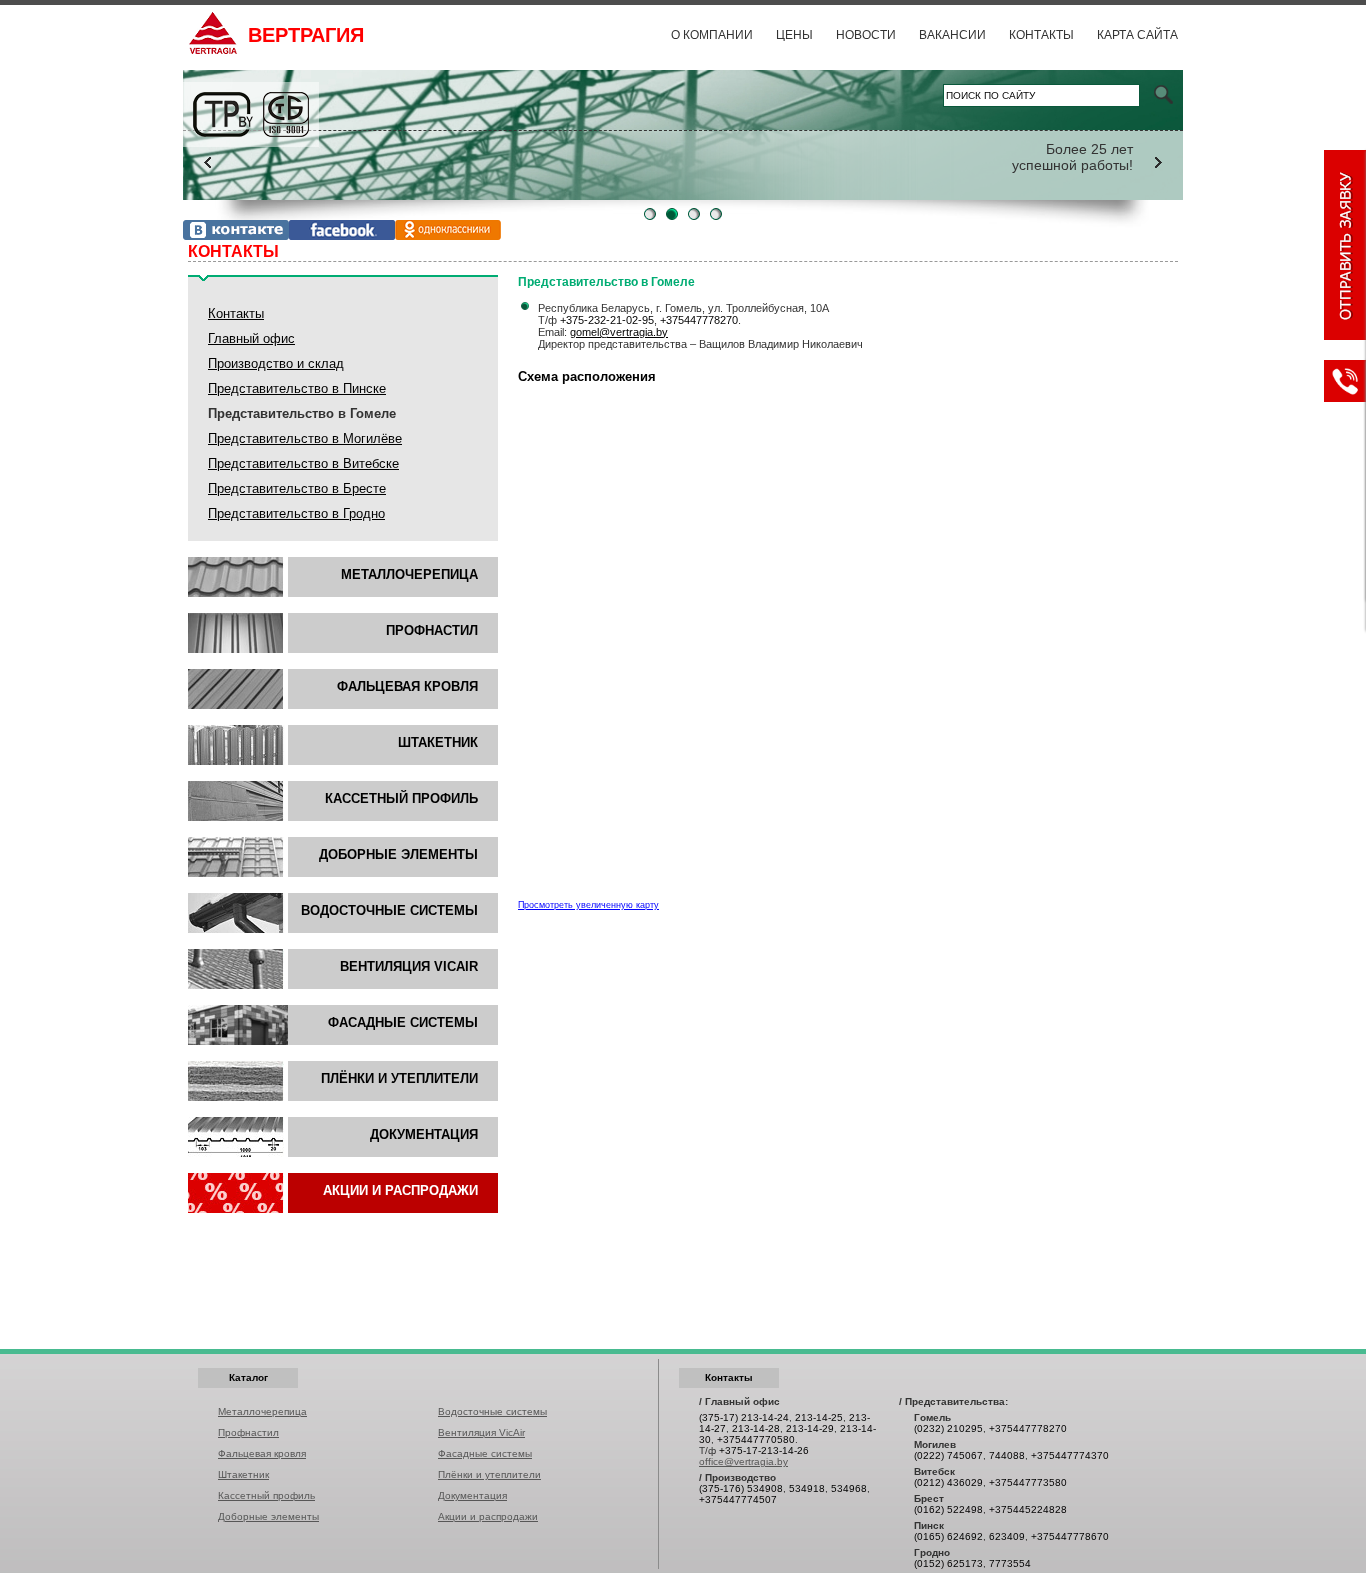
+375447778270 (699, 320)
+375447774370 (1070, 1455)
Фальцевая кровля (407, 686)
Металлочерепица (409, 574)
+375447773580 (1028, 1482)
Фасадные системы (485, 1453)
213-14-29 (810, 1428)
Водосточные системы (389, 910)
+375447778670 (1070, 1536)
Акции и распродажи (400, 1190)
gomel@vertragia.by (619, 332)
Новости (866, 35)
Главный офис (251, 338)
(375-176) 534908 (741, 1488)
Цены (794, 35)
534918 (807, 1488)
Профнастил (432, 630)
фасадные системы (403, 1022)
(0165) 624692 (948, 1536)
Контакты (1041, 35)
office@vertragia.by (743, 1461)
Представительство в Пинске (297, 388)
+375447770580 (756, 1439)
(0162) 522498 (948, 1509)
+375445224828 (1028, 1509)
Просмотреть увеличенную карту (588, 905)
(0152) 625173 (948, 1563)
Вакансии (952, 35)
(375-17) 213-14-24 (744, 1417)
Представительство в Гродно (296, 513)
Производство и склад (276, 363)
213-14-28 (756, 1428)
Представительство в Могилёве (305, 438)
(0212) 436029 (948, 1482)
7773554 (1010, 1563)
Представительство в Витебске (303, 463)
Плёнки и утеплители (399, 1078)
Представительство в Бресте (297, 488)
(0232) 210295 (948, 1428)
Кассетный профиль (401, 798)
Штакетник (438, 742)
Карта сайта (1137, 35)
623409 (1007, 1536)
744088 (1007, 1455)
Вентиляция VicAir (409, 966)
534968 (849, 1488)
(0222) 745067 (948, 1455)
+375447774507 (738, 1499)
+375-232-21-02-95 (607, 320)
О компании (712, 35)
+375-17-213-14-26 (764, 1450)
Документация (424, 1134)
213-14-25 (819, 1417)
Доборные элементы (398, 854)
